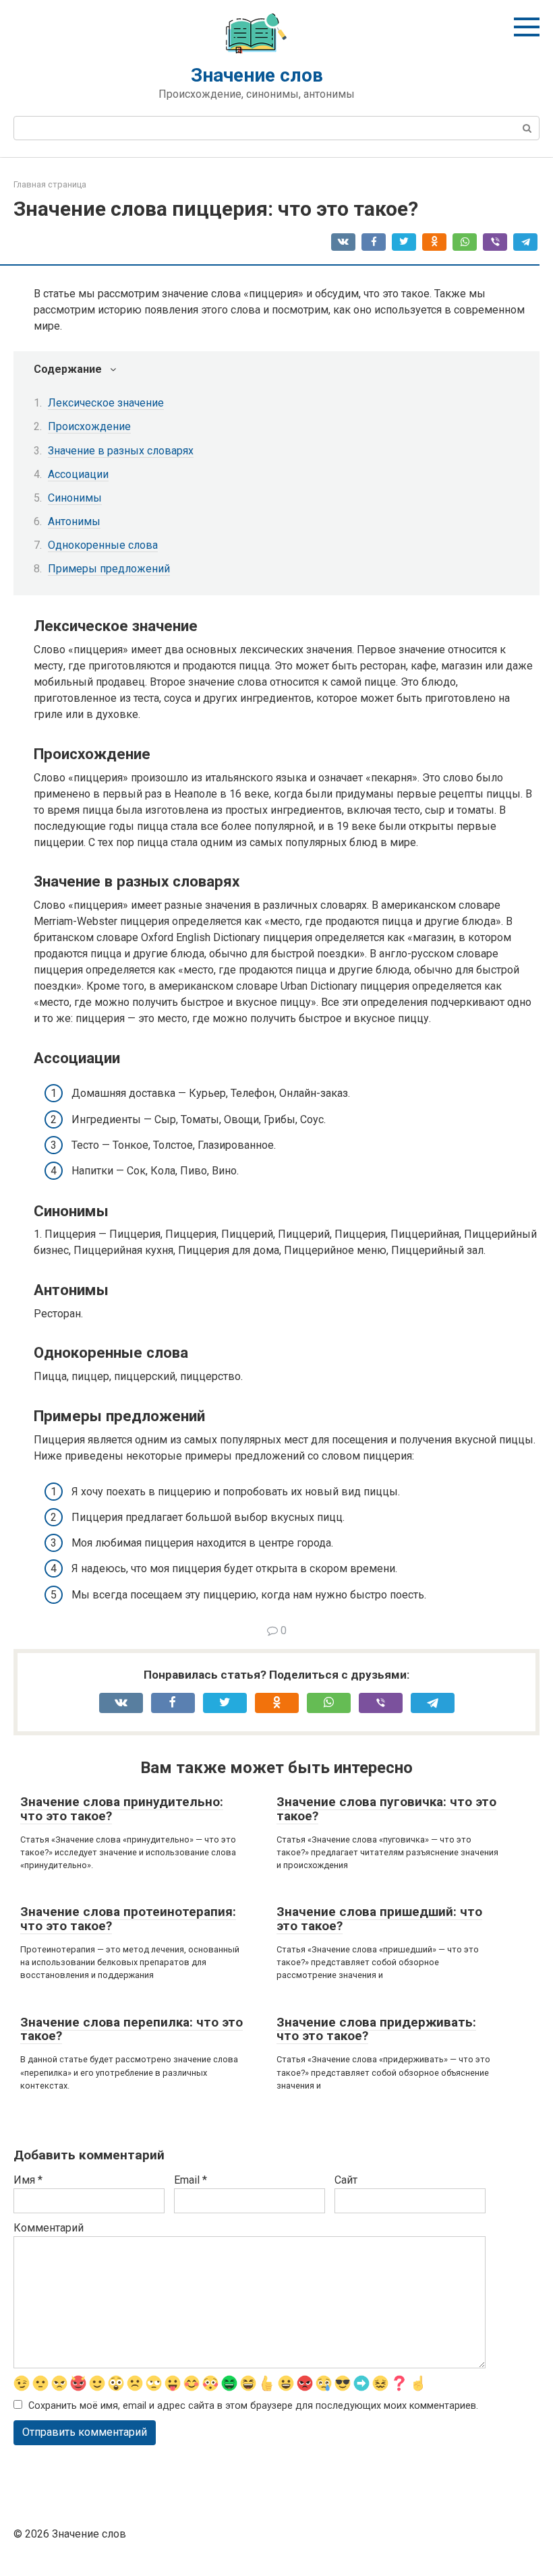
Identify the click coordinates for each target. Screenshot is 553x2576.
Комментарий (49, 2228)
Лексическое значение (106, 403)
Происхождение (89, 426)
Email (191, 2180)
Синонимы (75, 498)
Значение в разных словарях (121, 451)
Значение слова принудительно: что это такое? (122, 1809)
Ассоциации (78, 474)
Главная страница (50, 184)
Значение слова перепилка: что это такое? (132, 2029)
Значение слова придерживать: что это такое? (376, 2029)
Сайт (346, 2180)
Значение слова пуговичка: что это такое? (386, 1809)
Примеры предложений (109, 569)
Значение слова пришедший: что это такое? (379, 1919)
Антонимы (74, 521)
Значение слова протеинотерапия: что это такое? (128, 1919)
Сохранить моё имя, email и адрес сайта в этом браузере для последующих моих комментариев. (253, 2406)
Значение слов (257, 75)
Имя (28, 2180)
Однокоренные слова (103, 545)
